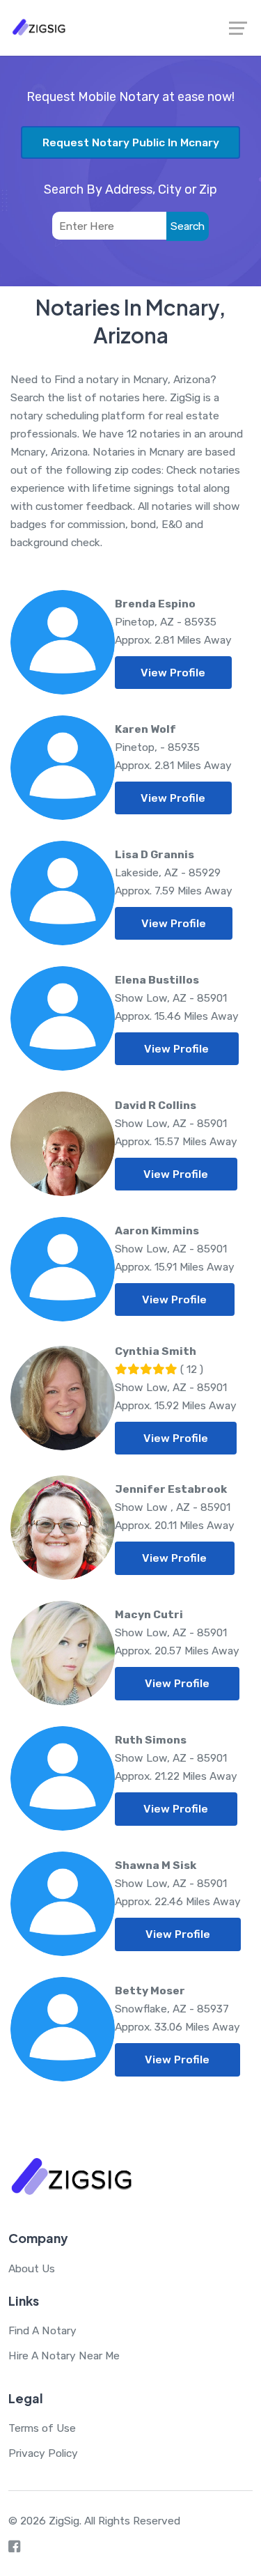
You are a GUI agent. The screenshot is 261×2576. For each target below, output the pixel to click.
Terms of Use (42, 2428)
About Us (32, 2268)
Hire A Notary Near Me (64, 2356)
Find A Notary (42, 2330)
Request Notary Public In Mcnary (131, 142)
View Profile (173, 673)
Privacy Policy (43, 2453)
